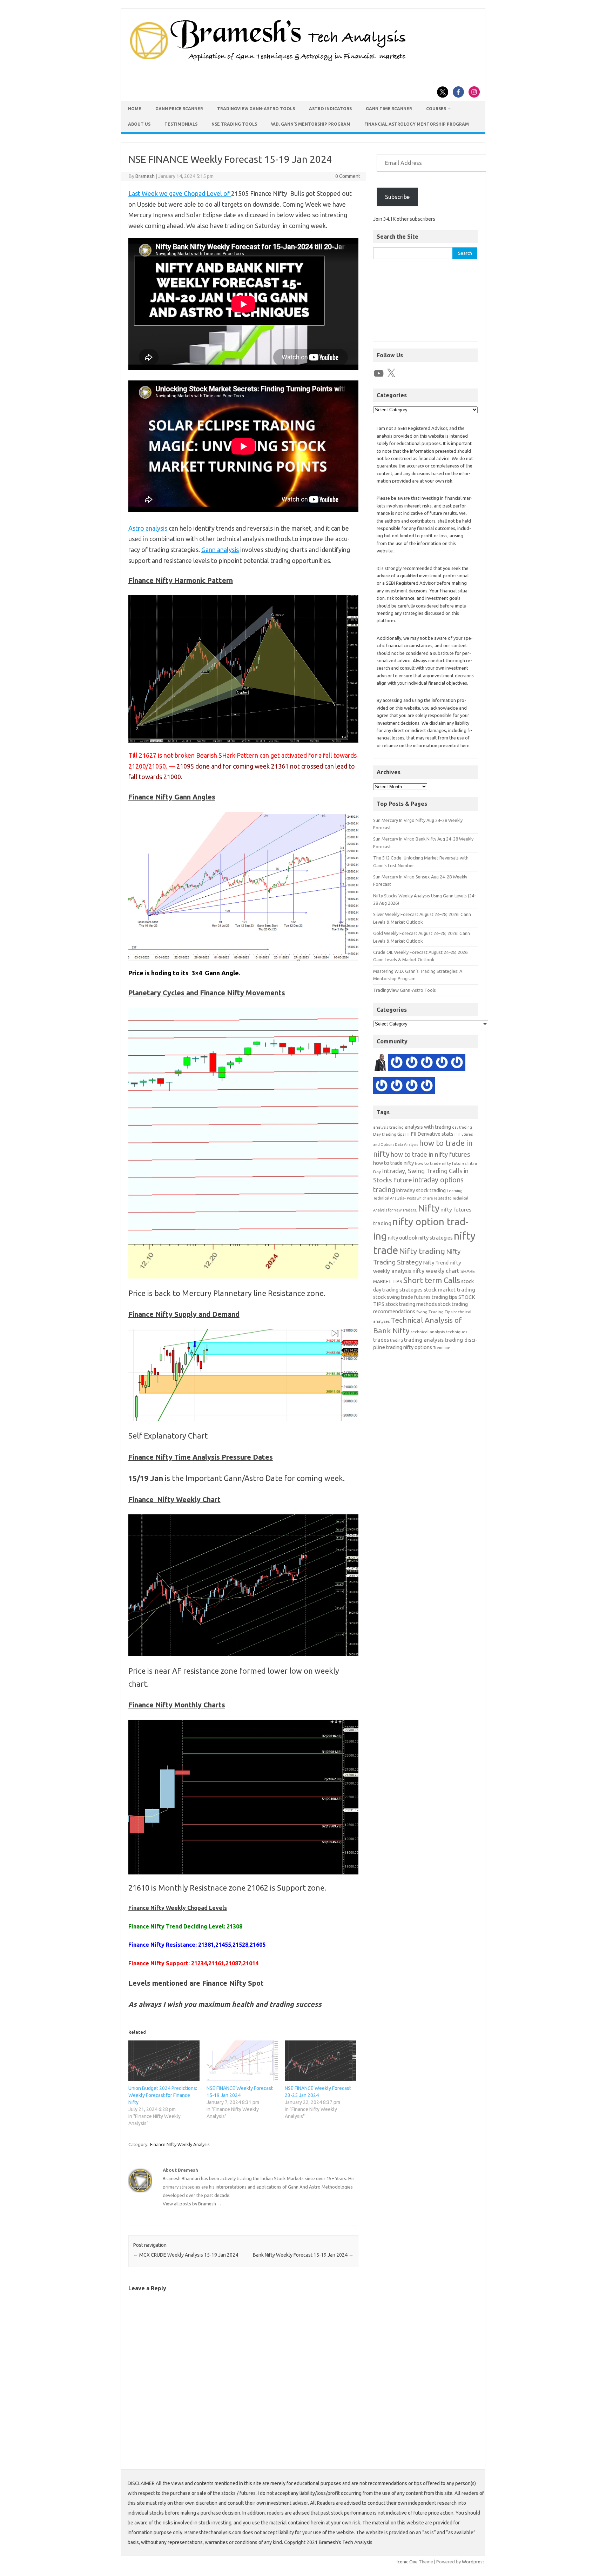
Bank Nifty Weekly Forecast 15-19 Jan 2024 (303, 2255)
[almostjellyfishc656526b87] (412, 1064)
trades (381, 1340)
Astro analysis (148, 528)
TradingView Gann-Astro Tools (256, 109)
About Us (139, 124)
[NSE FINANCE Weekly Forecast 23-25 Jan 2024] (320, 2061)
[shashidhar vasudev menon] (442, 1064)
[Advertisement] (425, 304)
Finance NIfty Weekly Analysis (180, 2144)
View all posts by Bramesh (192, 2204)
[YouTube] (379, 373)
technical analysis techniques (439, 1332)
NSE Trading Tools (234, 124)
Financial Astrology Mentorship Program (417, 124)
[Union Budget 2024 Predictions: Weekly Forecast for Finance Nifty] (164, 2061)
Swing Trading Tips (434, 1312)
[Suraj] (427, 1087)
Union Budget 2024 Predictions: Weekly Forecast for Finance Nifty (163, 2095)
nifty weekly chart (436, 1271)
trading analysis (424, 1340)
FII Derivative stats (432, 1134)
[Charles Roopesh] (397, 1087)
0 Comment (348, 176)
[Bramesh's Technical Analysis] (268, 61)
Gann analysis (220, 550)
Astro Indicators (330, 109)
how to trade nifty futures (441, 1163)
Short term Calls (432, 1280)
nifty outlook (403, 1238)
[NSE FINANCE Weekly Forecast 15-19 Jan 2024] (242, 2061)
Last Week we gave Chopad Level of (180, 193)
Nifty (429, 1208)
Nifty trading (422, 1251)
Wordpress (473, 2562)
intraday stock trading (421, 1190)
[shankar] (412, 1087)
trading (396, 1340)
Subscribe (397, 197)
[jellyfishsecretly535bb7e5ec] (397, 1064)
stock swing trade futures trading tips (415, 1297)
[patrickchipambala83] (382, 1064)
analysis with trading (428, 1127)
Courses (436, 109)
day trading (462, 1127)
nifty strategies (436, 1238)
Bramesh (145, 176)
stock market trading (449, 1290)
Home (135, 109)
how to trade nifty (393, 1163)
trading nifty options (409, 1347)
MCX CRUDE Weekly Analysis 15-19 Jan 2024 (186, 2255)
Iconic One (407, 2562)
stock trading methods (411, 1304)
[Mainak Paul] (427, 1064)
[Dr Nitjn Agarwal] (457, 1064)
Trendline (442, 1348)
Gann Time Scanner (389, 109)
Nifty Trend (436, 1263)
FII (408, 1134)
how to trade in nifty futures (430, 1154)
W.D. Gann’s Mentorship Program (311, 124)
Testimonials (181, 124)
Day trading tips (389, 1134)
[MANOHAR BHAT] (382, 1087)
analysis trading (388, 1127)
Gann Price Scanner (179, 109)
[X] (391, 373)
